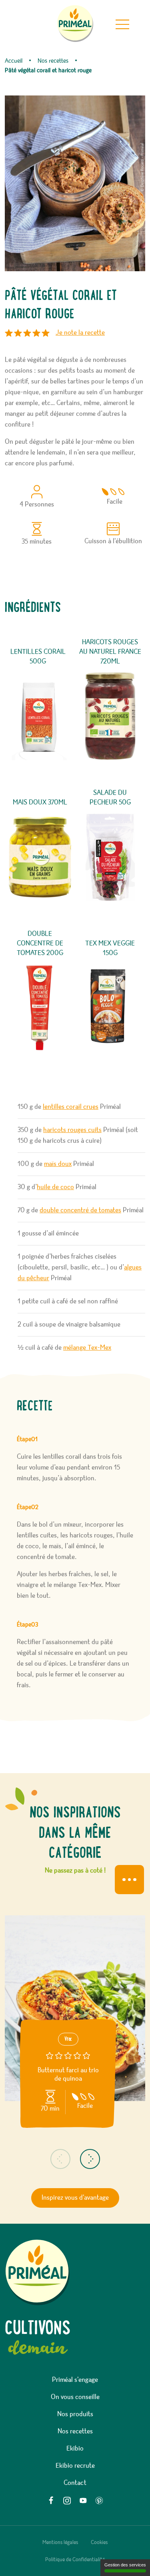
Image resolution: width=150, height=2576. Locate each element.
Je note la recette (80, 333)
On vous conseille (75, 2397)
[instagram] (67, 2501)
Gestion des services (125, 2565)
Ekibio (75, 2449)
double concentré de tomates (80, 1210)
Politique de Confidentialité (75, 2560)
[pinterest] (99, 2501)
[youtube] (83, 2501)
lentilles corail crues (71, 1107)
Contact (75, 2483)
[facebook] (51, 2501)
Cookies (99, 2542)
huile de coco (55, 1187)
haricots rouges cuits (72, 1130)
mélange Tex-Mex (87, 1348)
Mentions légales (60, 2542)
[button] (60, 2159)
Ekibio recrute (75, 2466)
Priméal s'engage (75, 2380)
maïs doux (58, 1164)
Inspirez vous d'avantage (75, 2198)
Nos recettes (75, 2431)
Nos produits (75, 2414)
